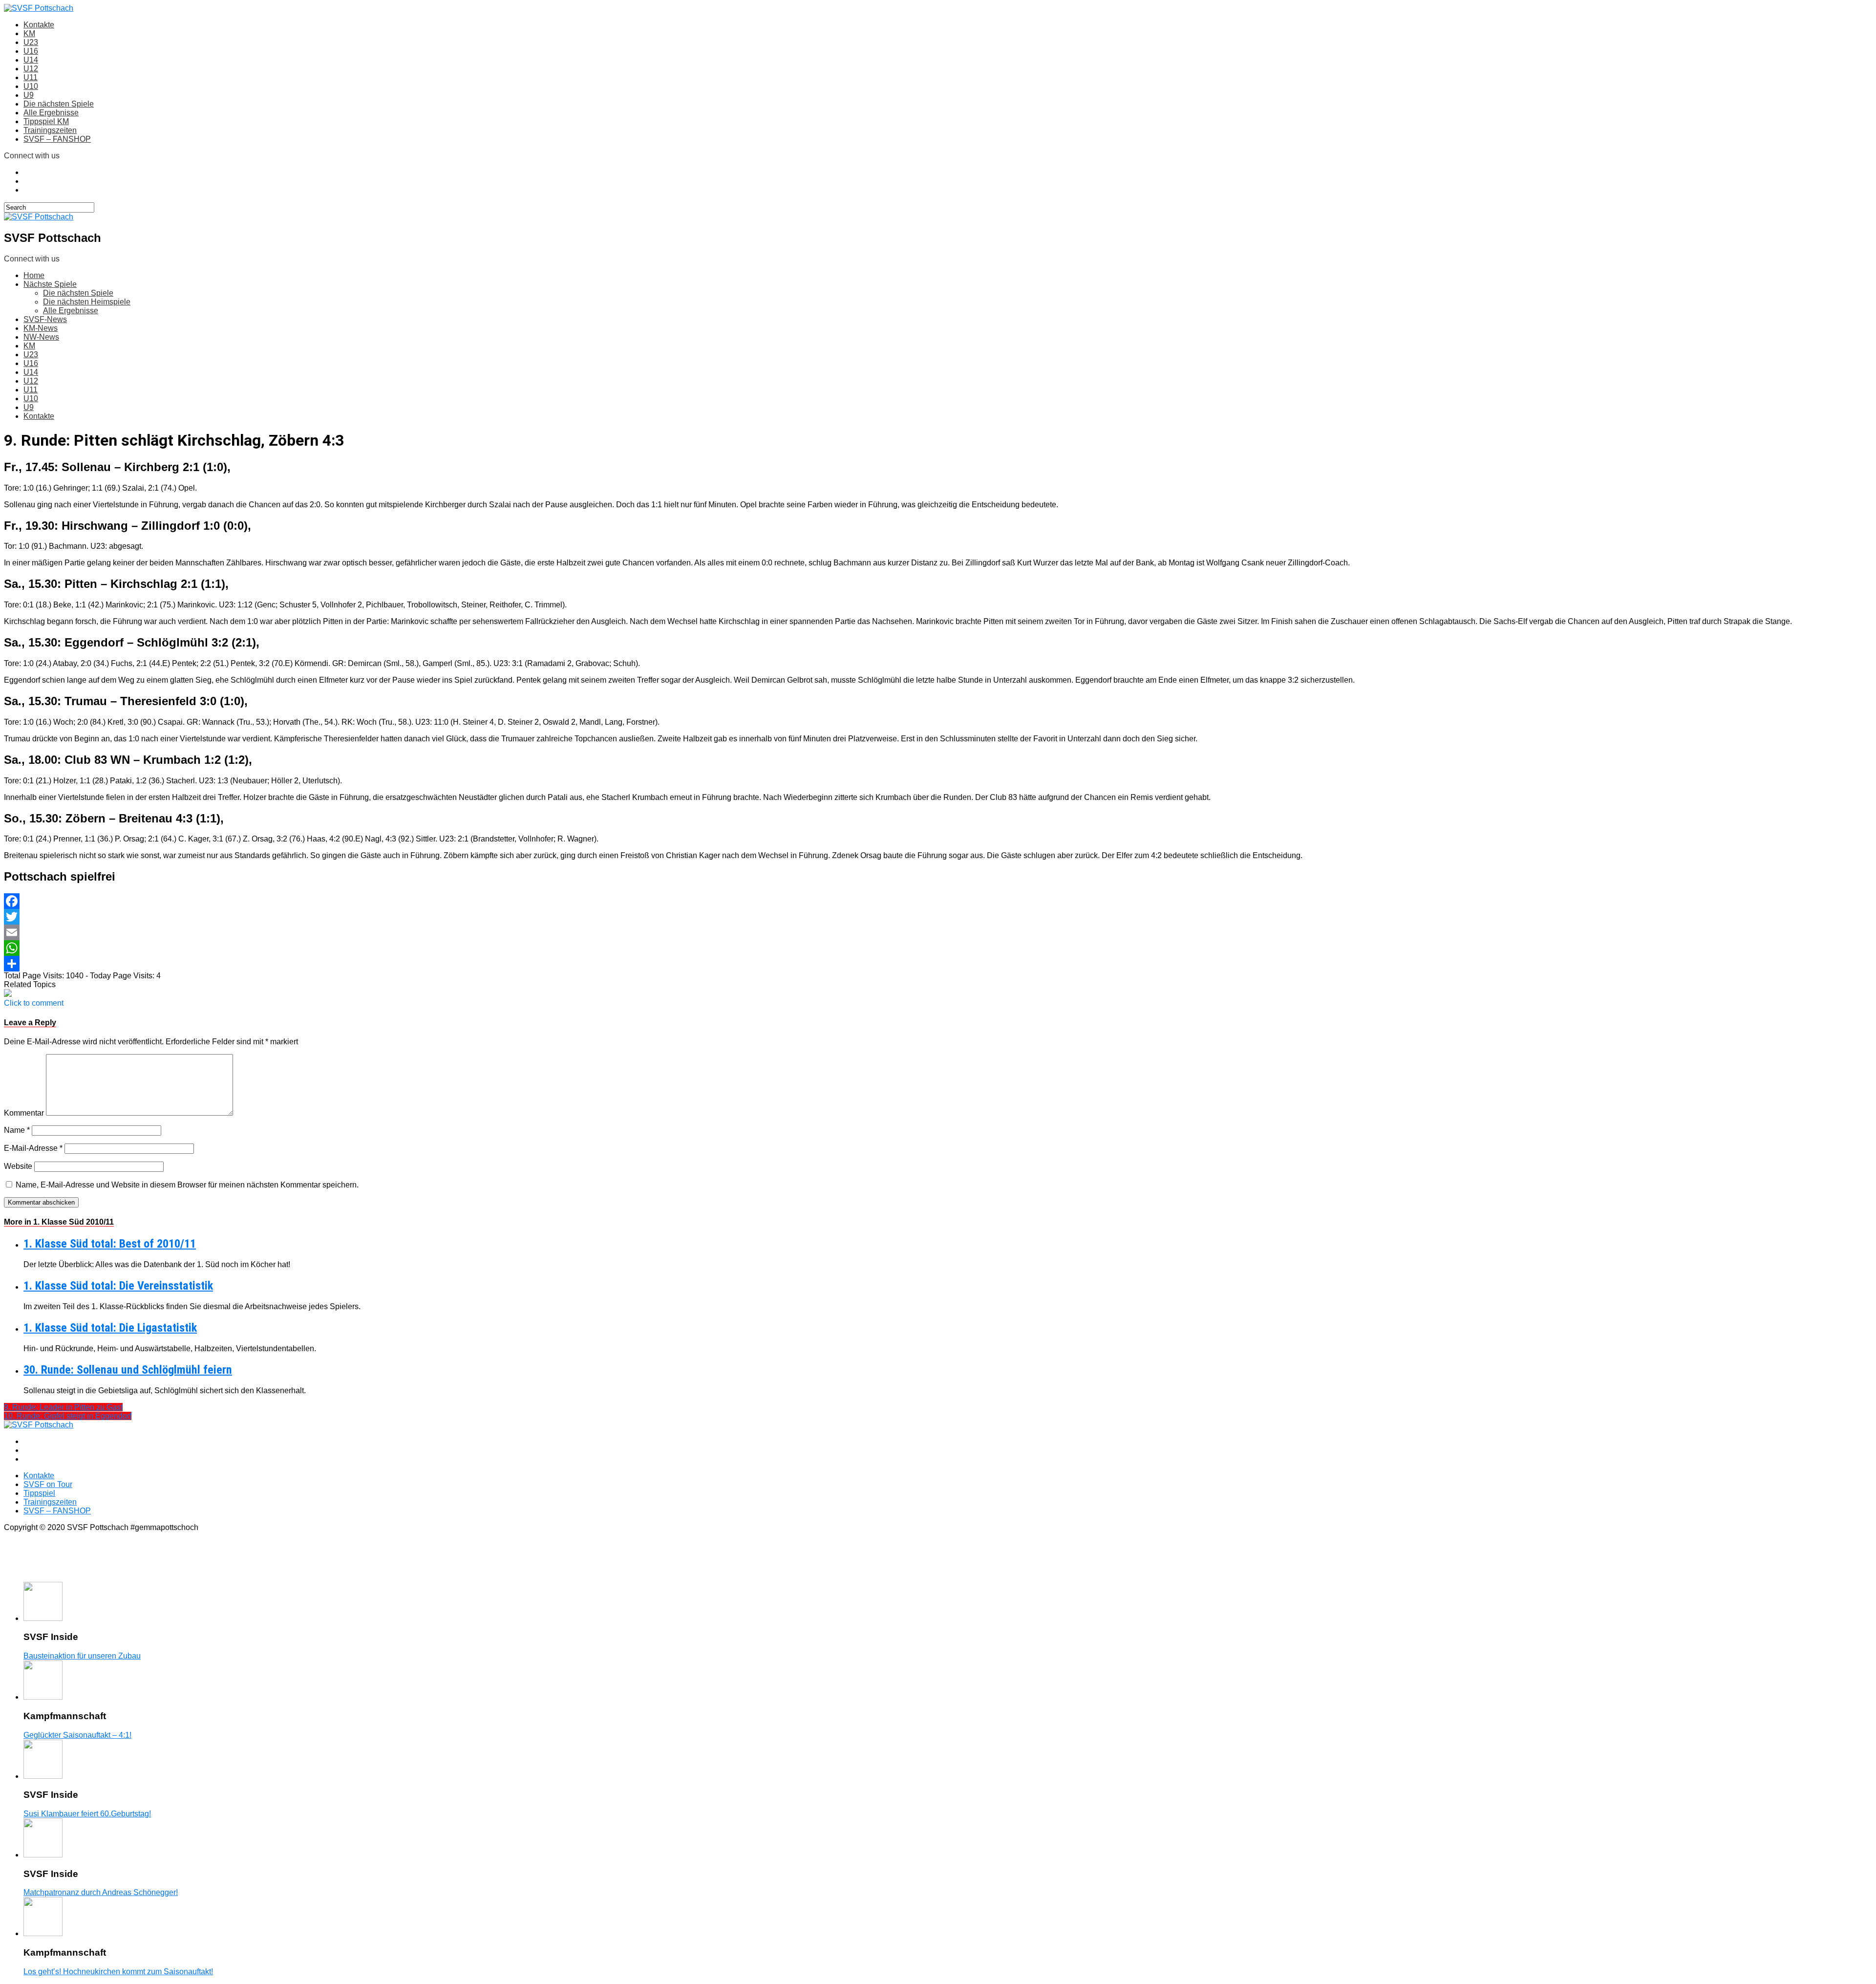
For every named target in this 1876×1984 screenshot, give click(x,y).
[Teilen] (938, 964)
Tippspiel (39, 1493)
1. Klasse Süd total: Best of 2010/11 (110, 1244)
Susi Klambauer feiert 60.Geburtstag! (87, 1814)
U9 (29, 95)
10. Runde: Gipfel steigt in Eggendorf (68, 1416)
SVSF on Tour (48, 1484)
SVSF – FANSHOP (57, 139)
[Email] (938, 932)
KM (29, 33)
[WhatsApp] (938, 948)
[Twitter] (938, 917)
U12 (31, 69)
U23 (31, 42)
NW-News (41, 337)
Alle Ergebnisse (51, 113)
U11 (31, 77)
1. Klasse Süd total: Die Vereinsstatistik (118, 1286)
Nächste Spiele (50, 284)
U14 (31, 60)
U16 (31, 51)
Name (17, 1130)
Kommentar (24, 1113)
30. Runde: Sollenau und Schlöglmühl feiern (128, 1370)
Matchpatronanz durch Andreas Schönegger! (101, 1892)
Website (18, 1166)
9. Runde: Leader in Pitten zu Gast (63, 1407)
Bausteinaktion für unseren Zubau (82, 1656)
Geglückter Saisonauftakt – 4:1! (77, 1735)
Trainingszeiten (50, 130)
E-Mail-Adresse (33, 1148)
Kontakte (39, 25)
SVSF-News (45, 319)
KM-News (41, 328)
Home (34, 275)
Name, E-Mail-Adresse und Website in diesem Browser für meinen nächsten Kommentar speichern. (187, 1185)
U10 (31, 86)
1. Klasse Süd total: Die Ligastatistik (110, 1328)
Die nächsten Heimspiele (87, 302)
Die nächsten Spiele (59, 104)
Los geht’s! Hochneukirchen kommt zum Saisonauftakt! (118, 1972)
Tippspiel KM (46, 121)
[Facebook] (938, 901)
